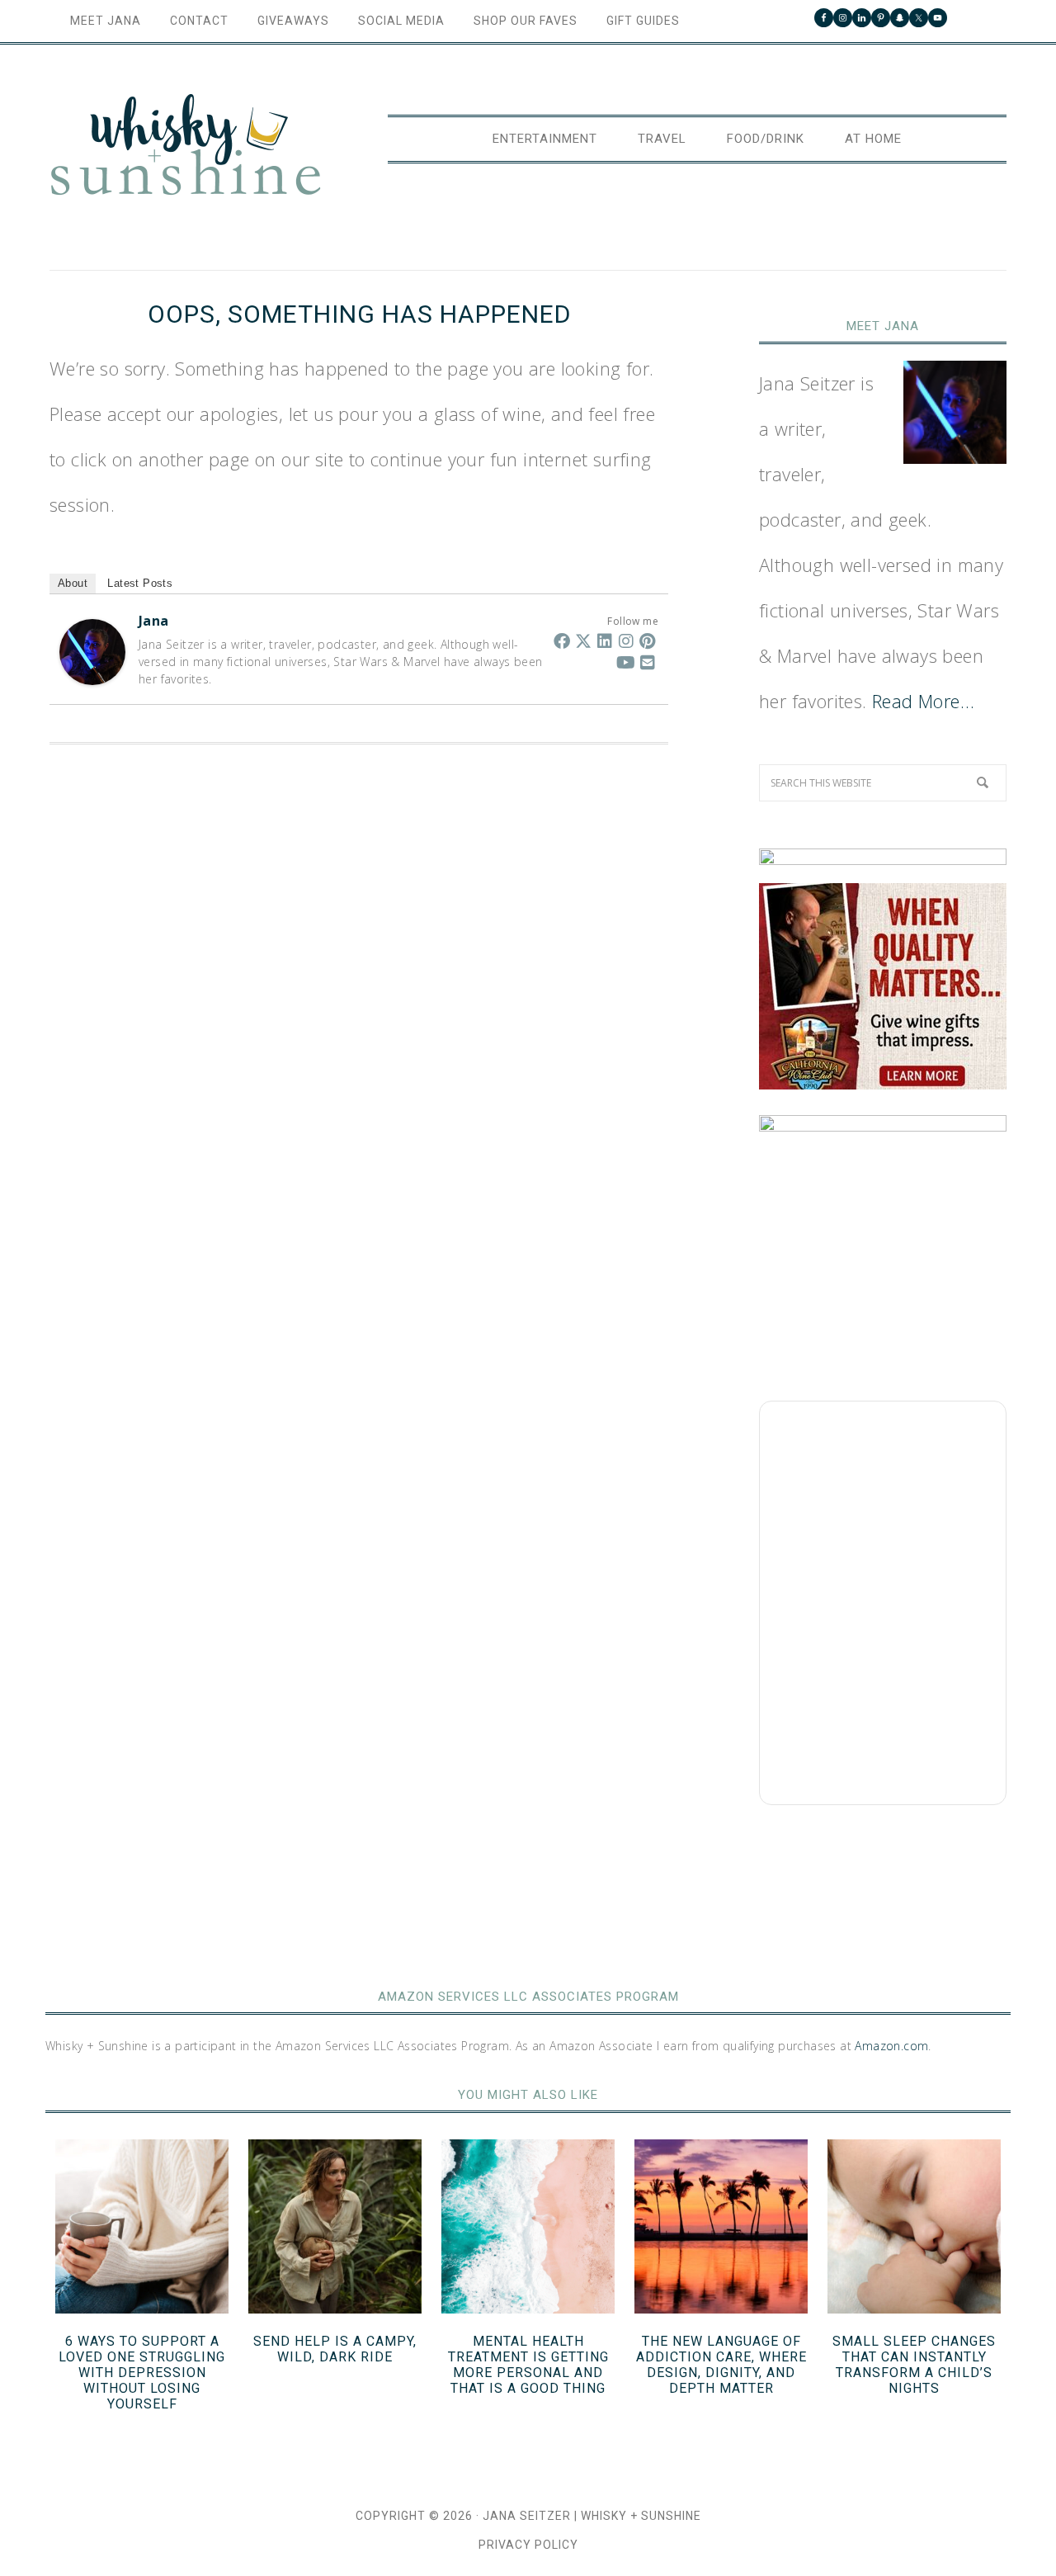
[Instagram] (626, 640)
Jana (154, 621)
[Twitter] (583, 640)
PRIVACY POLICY (528, 2545)
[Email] (648, 662)
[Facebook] (562, 640)
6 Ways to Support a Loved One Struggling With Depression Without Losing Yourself (142, 2373)
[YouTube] (626, 662)
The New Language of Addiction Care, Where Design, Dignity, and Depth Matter (721, 2365)
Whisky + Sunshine (186, 146)
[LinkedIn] (605, 640)
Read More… (923, 701)
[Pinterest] (648, 640)
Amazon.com (891, 2046)
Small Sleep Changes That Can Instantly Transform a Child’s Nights (914, 2365)
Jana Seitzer (527, 2516)
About (73, 583)
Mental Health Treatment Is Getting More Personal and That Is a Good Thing (528, 2365)
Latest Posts (140, 583)
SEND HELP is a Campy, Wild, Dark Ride (335, 2349)
